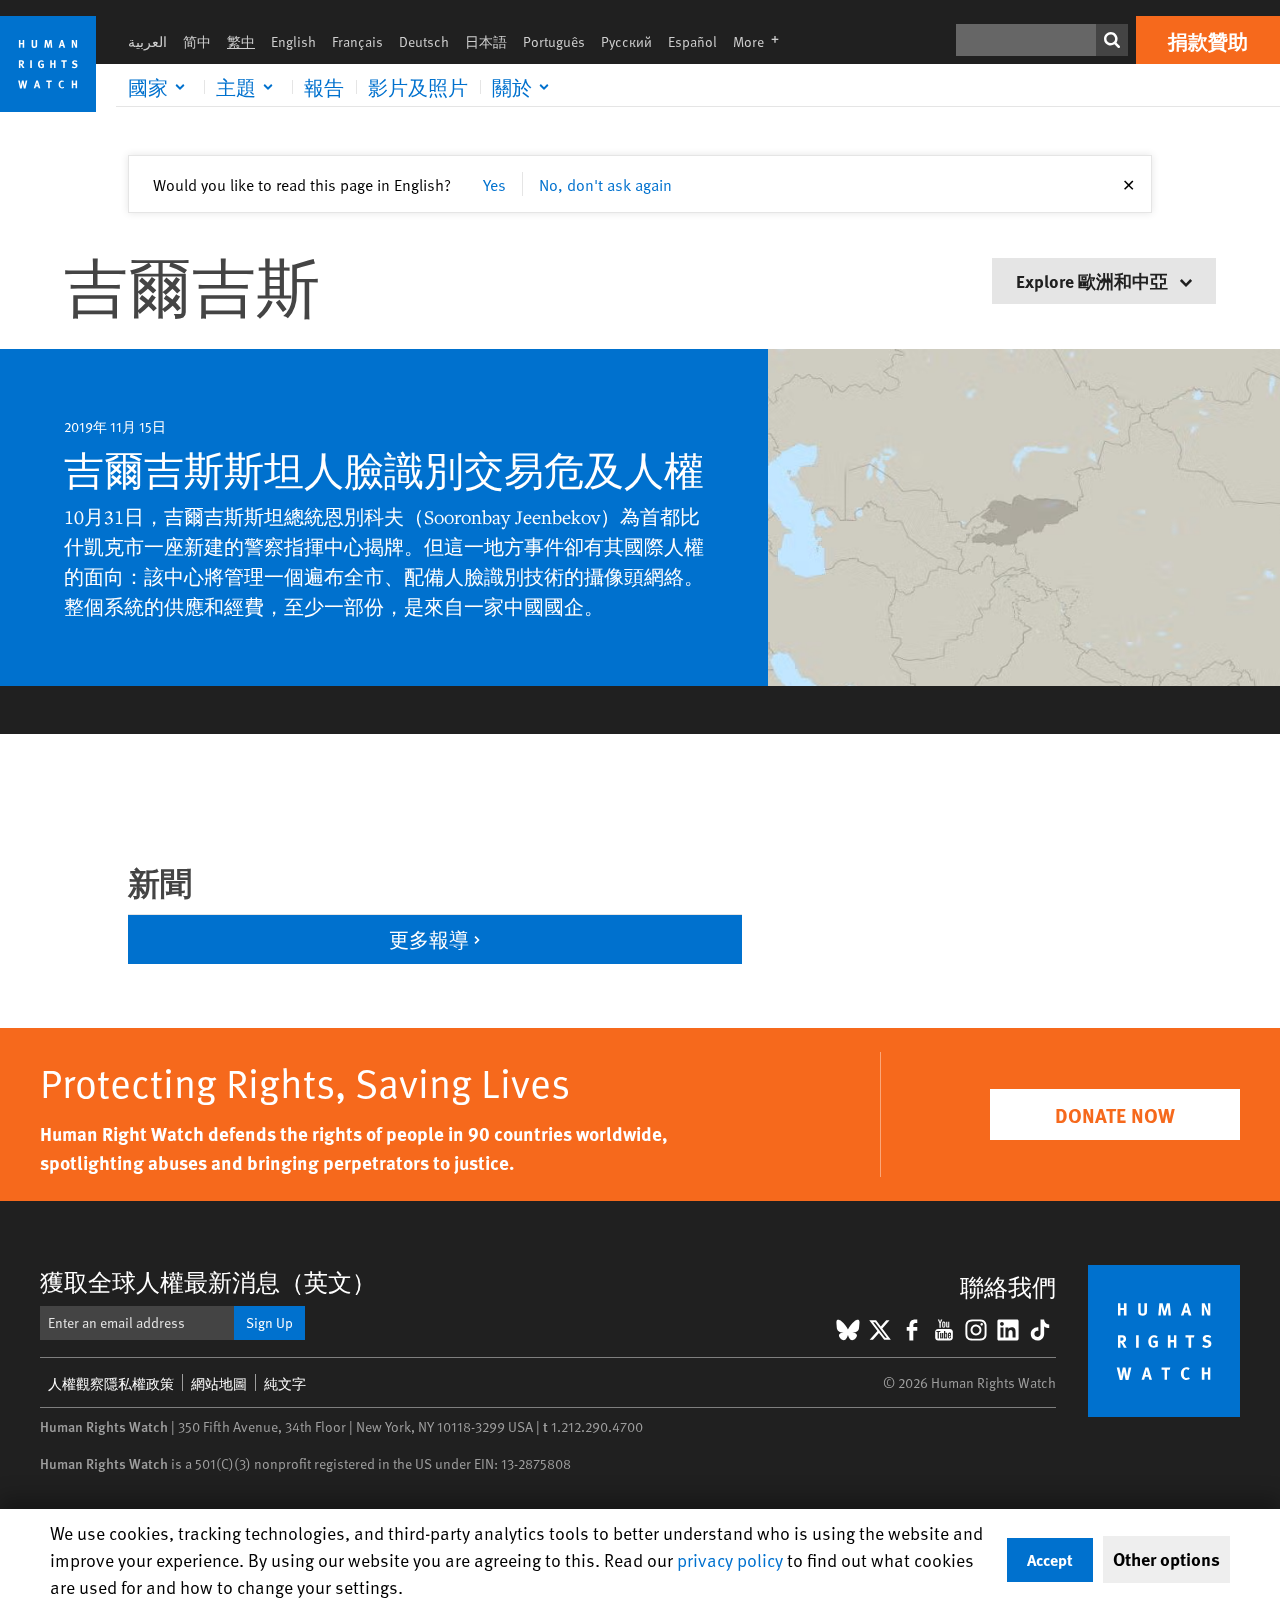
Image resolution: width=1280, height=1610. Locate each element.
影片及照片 (418, 87)
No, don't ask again (605, 184)
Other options (1166, 1559)
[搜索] (1112, 40)
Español (692, 41)
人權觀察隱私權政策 (111, 1383)
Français (357, 41)
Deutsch (424, 41)
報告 (324, 87)
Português (554, 41)
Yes (494, 184)
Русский (626, 41)
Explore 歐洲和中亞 (1094, 280)
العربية (147, 41)
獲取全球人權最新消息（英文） (208, 1281)
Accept (1050, 1559)
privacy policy (730, 1559)
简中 (197, 41)
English (293, 41)
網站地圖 (219, 1383)
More (762, 41)
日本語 (486, 41)
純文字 (285, 1383)
